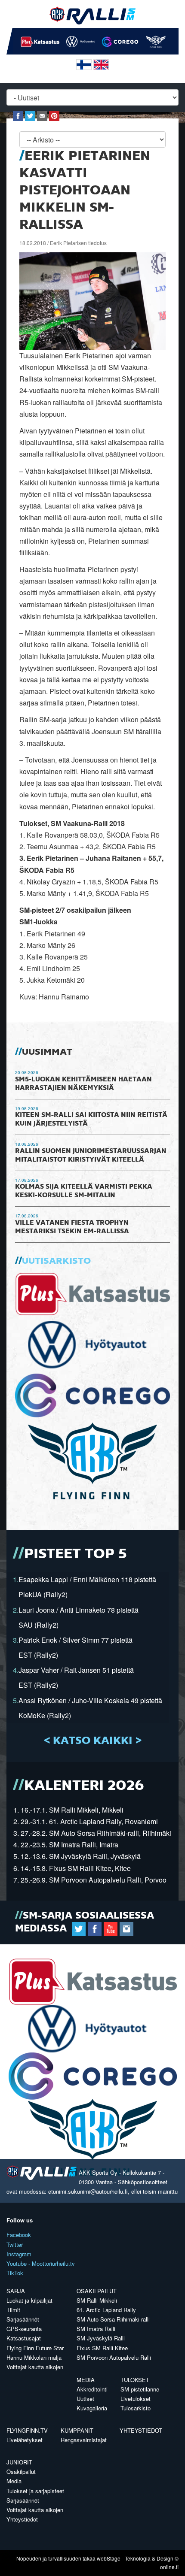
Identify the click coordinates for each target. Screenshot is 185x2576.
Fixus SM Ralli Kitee (102, 2348)
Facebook (19, 2235)
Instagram (19, 2254)
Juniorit (19, 2462)
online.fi (169, 2567)
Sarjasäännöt (23, 2319)
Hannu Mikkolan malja (34, 2357)
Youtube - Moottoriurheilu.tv (41, 2263)
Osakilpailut (97, 2291)
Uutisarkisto (56, 1261)
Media (86, 2380)
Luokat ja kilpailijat (29, 2300)
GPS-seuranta (24, 2329)
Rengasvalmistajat (84, 2440)
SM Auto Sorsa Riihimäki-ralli (113, 2319)
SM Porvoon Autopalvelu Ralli (114, 2357)
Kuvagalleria (92, 2408)
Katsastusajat (24, 2338)
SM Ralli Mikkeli (97, 2300)
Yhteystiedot (141, 2430)
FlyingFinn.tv (27, 2430)
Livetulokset (136, 2399)
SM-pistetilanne (140, 2389)
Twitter (15, 2245)
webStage (109, 2558)
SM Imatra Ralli (96, 2329)
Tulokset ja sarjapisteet (35, 2491)
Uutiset (85, 2399)
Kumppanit (77, 2430)
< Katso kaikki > (93, 1741)
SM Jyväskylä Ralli (101, 2338)
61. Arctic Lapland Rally (106, 2310)
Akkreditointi (92, 2389)
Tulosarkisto (136, 2408)
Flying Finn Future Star (35, 2348)
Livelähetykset (25, 2440)
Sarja (16, 2291)
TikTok (15, 2273)
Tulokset (135, 2380)
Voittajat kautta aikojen (35, 2367)
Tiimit (13, 2310)
